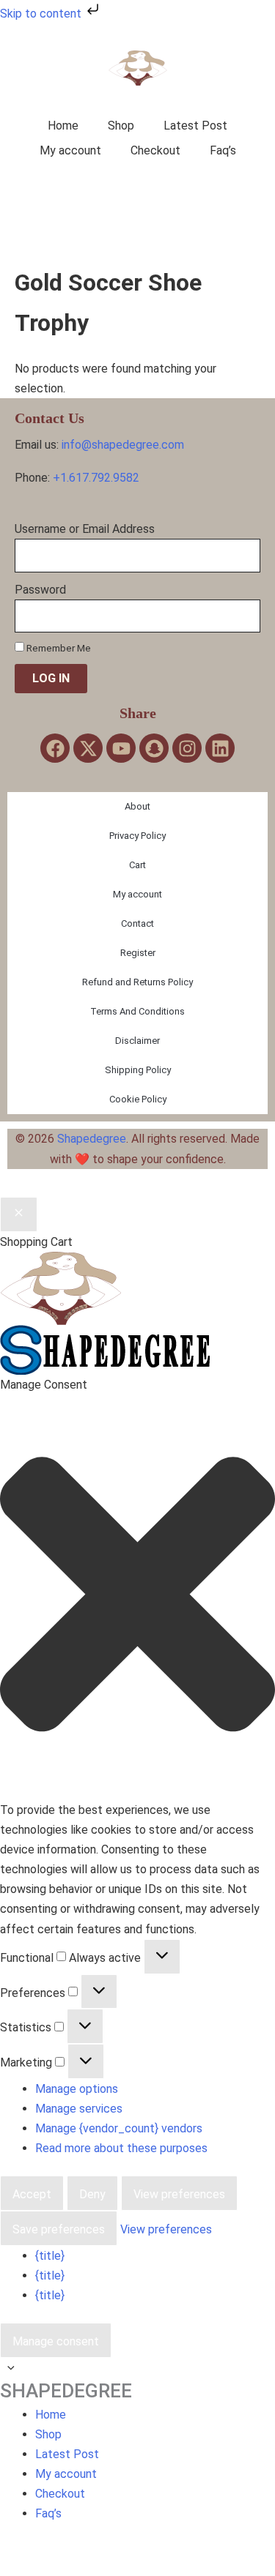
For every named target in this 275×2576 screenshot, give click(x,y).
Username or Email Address (85, 529)
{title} (50, 2256)
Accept (32, 2194)
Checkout (155, 150)
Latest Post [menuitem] (67, 2454)
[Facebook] (55, 748)
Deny (92, 2194)
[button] (137, 1597)
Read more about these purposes (121, 2148)
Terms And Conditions (137, 1011)
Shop (121, 126)
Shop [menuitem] (48, 2434)
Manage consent (56, 2341)
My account (70, 150)
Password (40, 590)
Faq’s (223, 150)
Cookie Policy (138, 1099)
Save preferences (59, 2229)
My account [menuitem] (66, 2474)
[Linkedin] (220, 748)
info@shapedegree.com (123, 445)
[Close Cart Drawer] (19, 1214)
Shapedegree (92, 1139)
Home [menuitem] (51, 2415)
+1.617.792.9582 (96, 478)
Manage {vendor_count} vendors (119, 2128)
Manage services (79, 2109)
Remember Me (58, 648)
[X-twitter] (88, 748)
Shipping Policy (138, 1070)
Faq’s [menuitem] (48, 2513)
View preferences (179, 2194)
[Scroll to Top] (137, 2368)
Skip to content (42, 14)
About (137, 806)
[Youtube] (121, 748)
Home (63, 126)
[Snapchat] (154, 748)
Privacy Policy (137, 836)
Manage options (77, 2089)
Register (138, 953)
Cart (137, 865)
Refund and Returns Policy (137, 982)
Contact (137, 923)
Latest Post (195, 126)
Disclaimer (137, 1041)
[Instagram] (187, 748)
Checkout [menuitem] (60, 2494)
